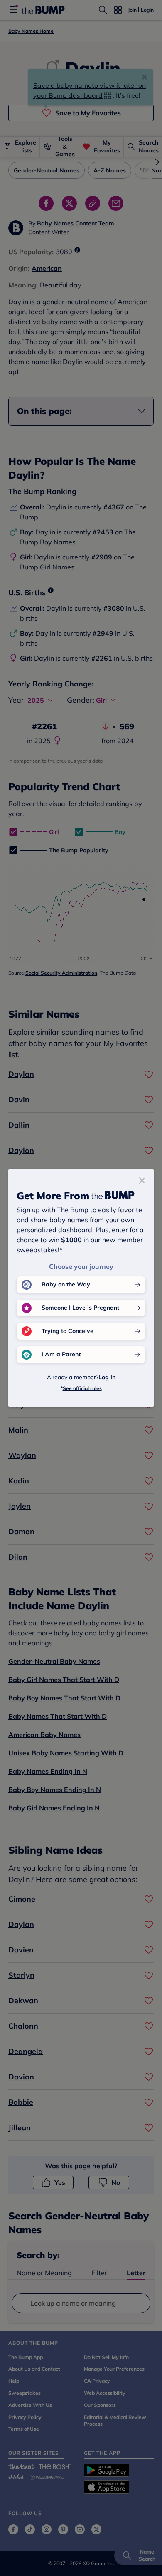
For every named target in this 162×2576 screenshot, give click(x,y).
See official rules (82, 1388)
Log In (107, 1377)
